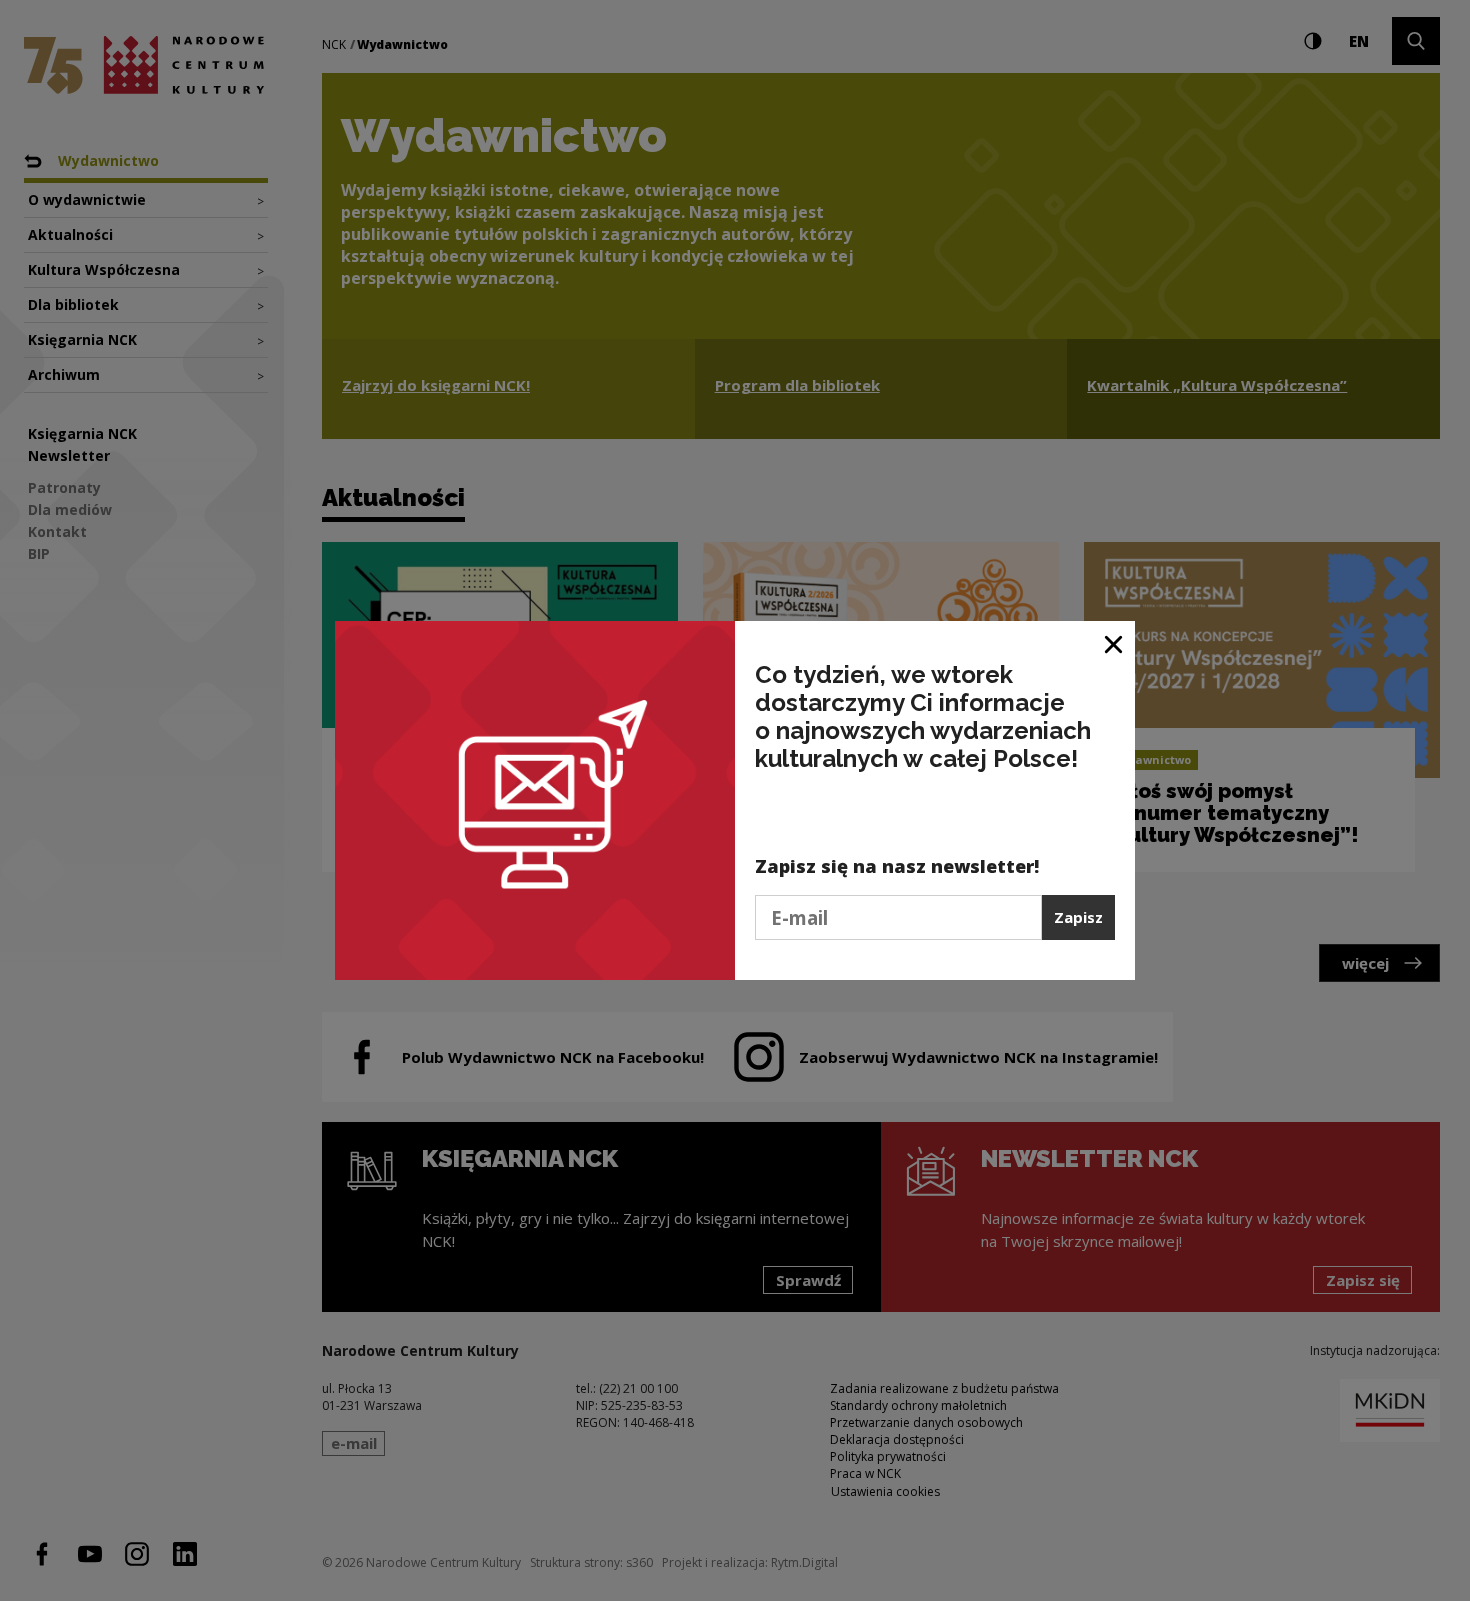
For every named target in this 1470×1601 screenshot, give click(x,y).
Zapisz (1078, 917)
